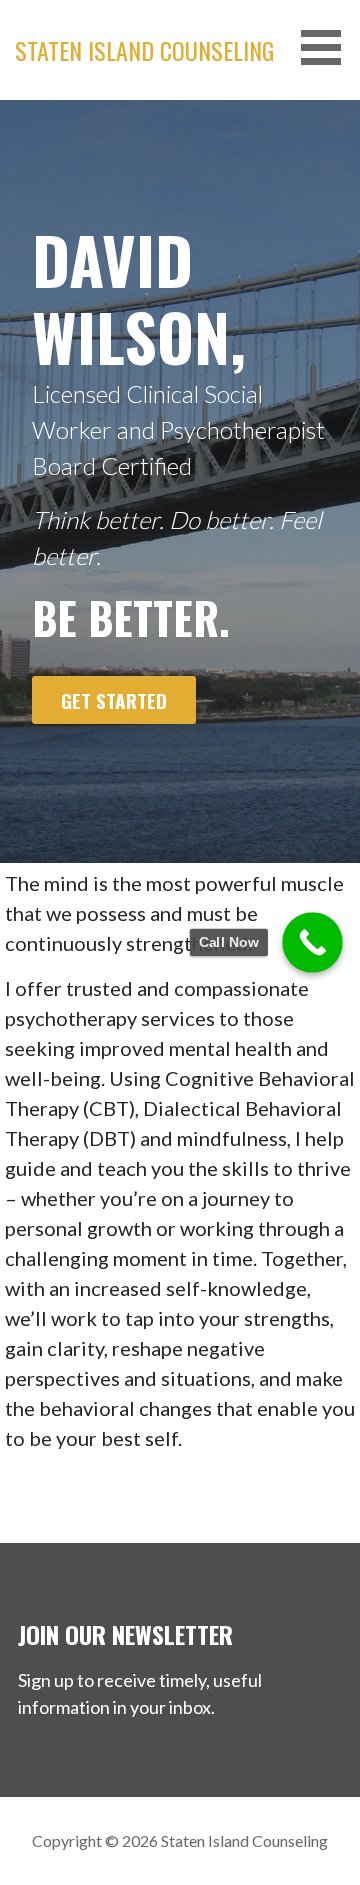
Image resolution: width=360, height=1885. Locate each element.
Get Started (114, 700)
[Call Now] (312, 942)
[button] (328, 47)
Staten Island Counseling (144, 50)
